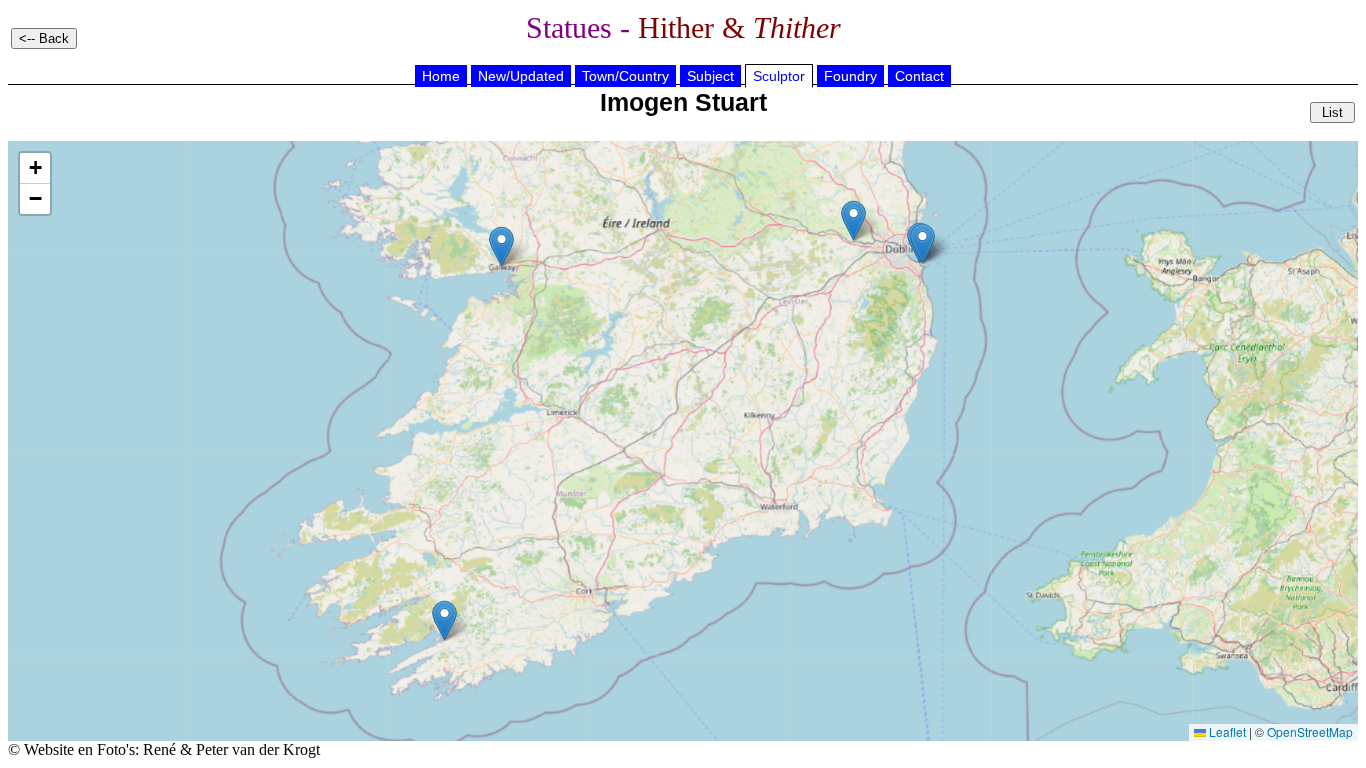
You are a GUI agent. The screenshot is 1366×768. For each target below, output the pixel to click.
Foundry (850, 76)
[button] (444, 620)
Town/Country (625, 76)
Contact (919, 76)
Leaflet (1226, 731)
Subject (710, 76)
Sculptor (779, 76)
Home (441, 76)
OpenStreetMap (1310, 731)
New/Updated (521, 76)
